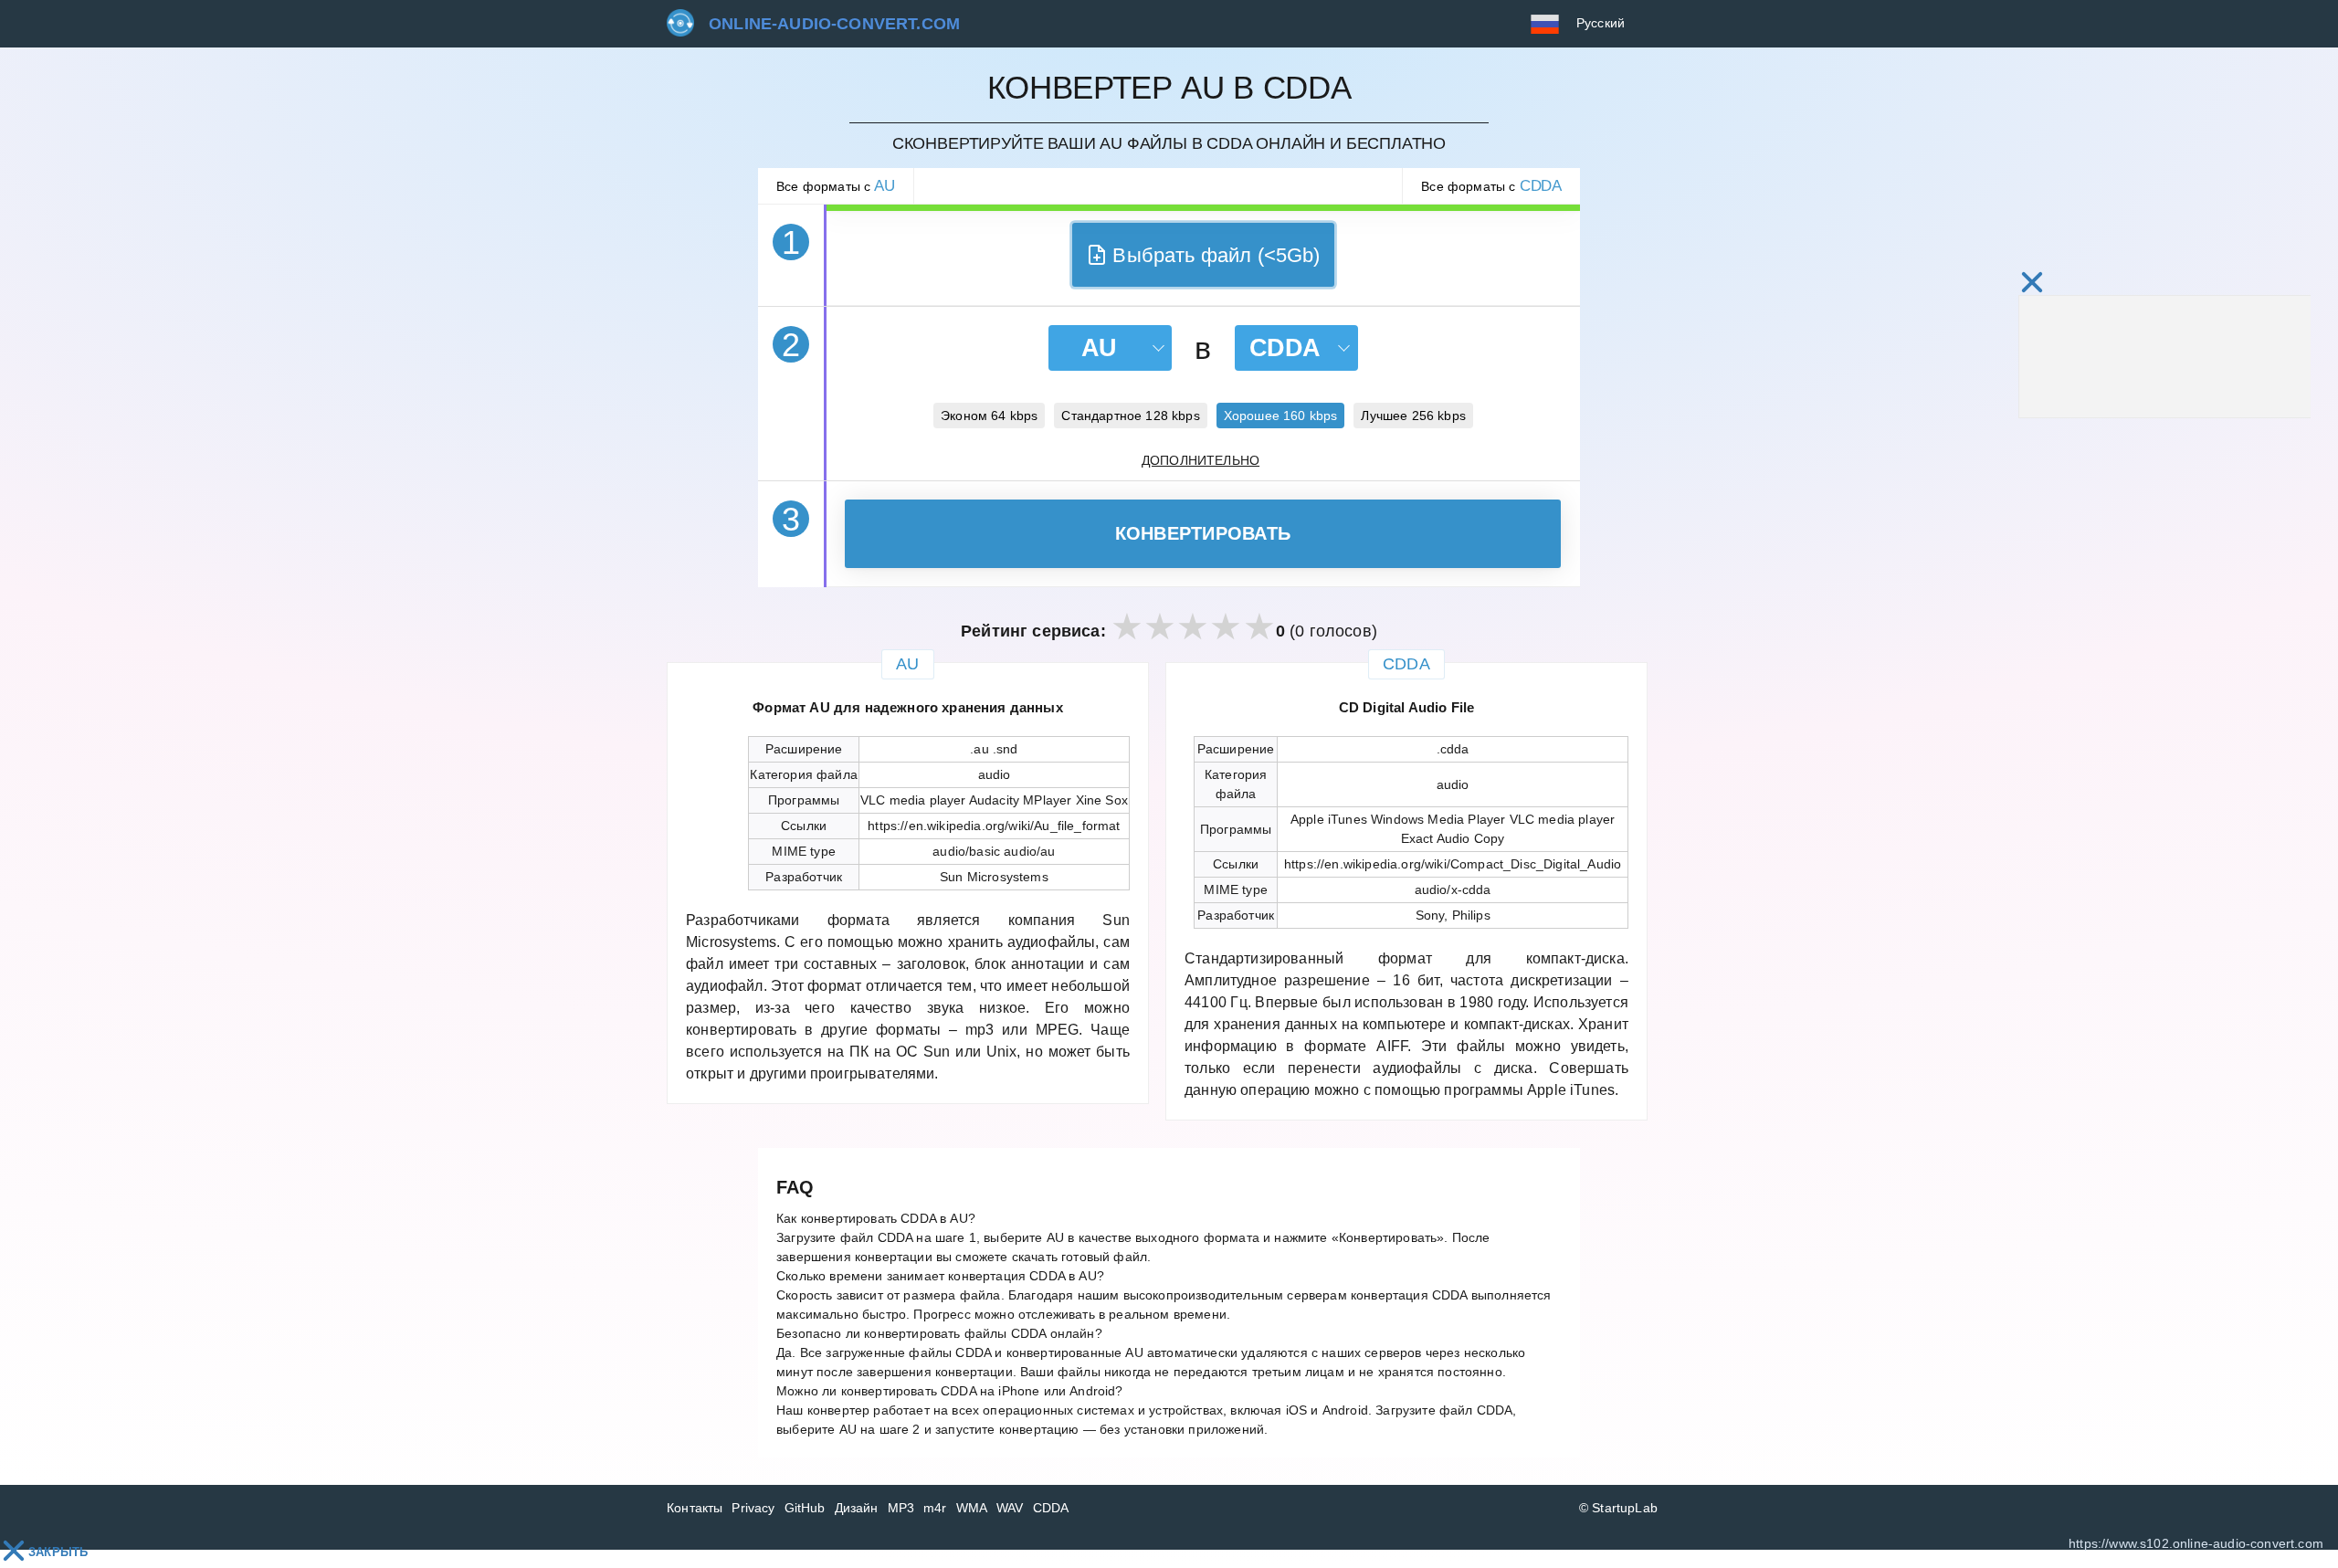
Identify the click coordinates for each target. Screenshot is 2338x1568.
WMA (972, 1508)
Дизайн (857, 1508)
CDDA (1051, 1508)
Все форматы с (836, 186)
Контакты (695, 1508)
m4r (935, 1508)
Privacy (753, 1508)
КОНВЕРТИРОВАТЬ (1203, 533)
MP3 (901, 1508)
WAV (1010, 1508)
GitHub (805, 1508)
